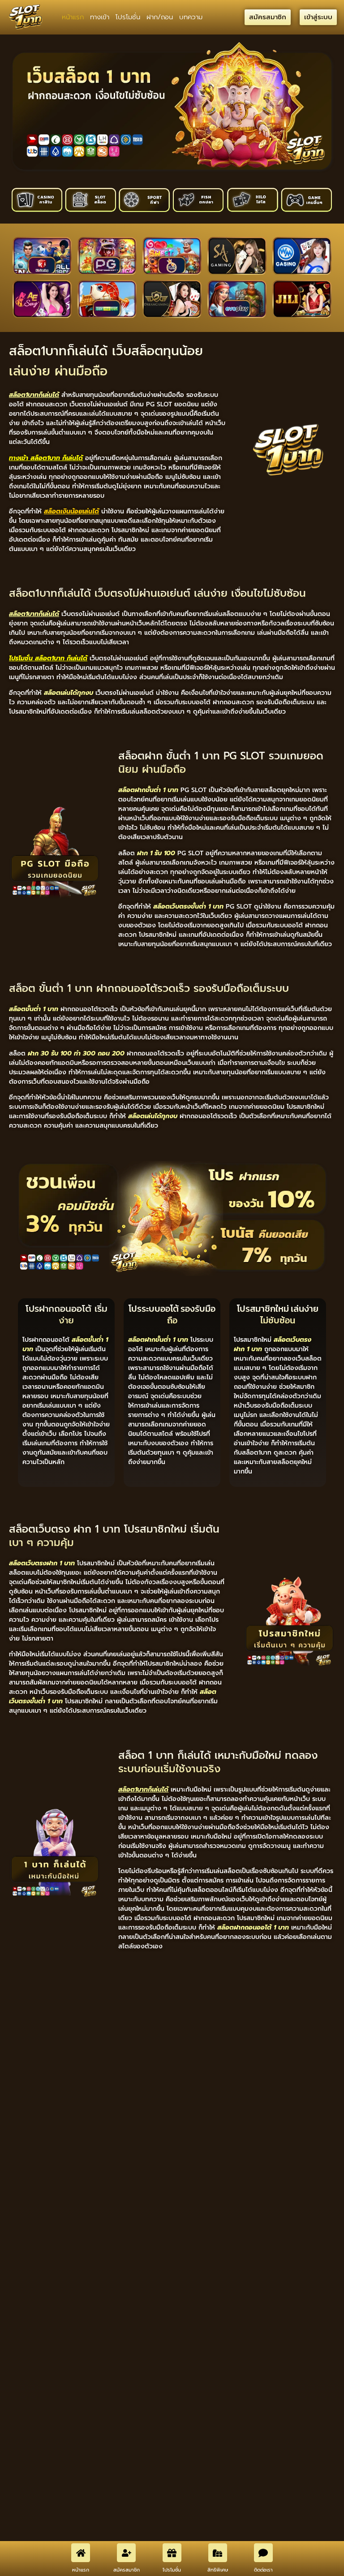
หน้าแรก (73, 17)
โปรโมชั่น (128, 17)
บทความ (191, 17)
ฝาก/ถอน (160, 17)
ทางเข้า (100, 17)
